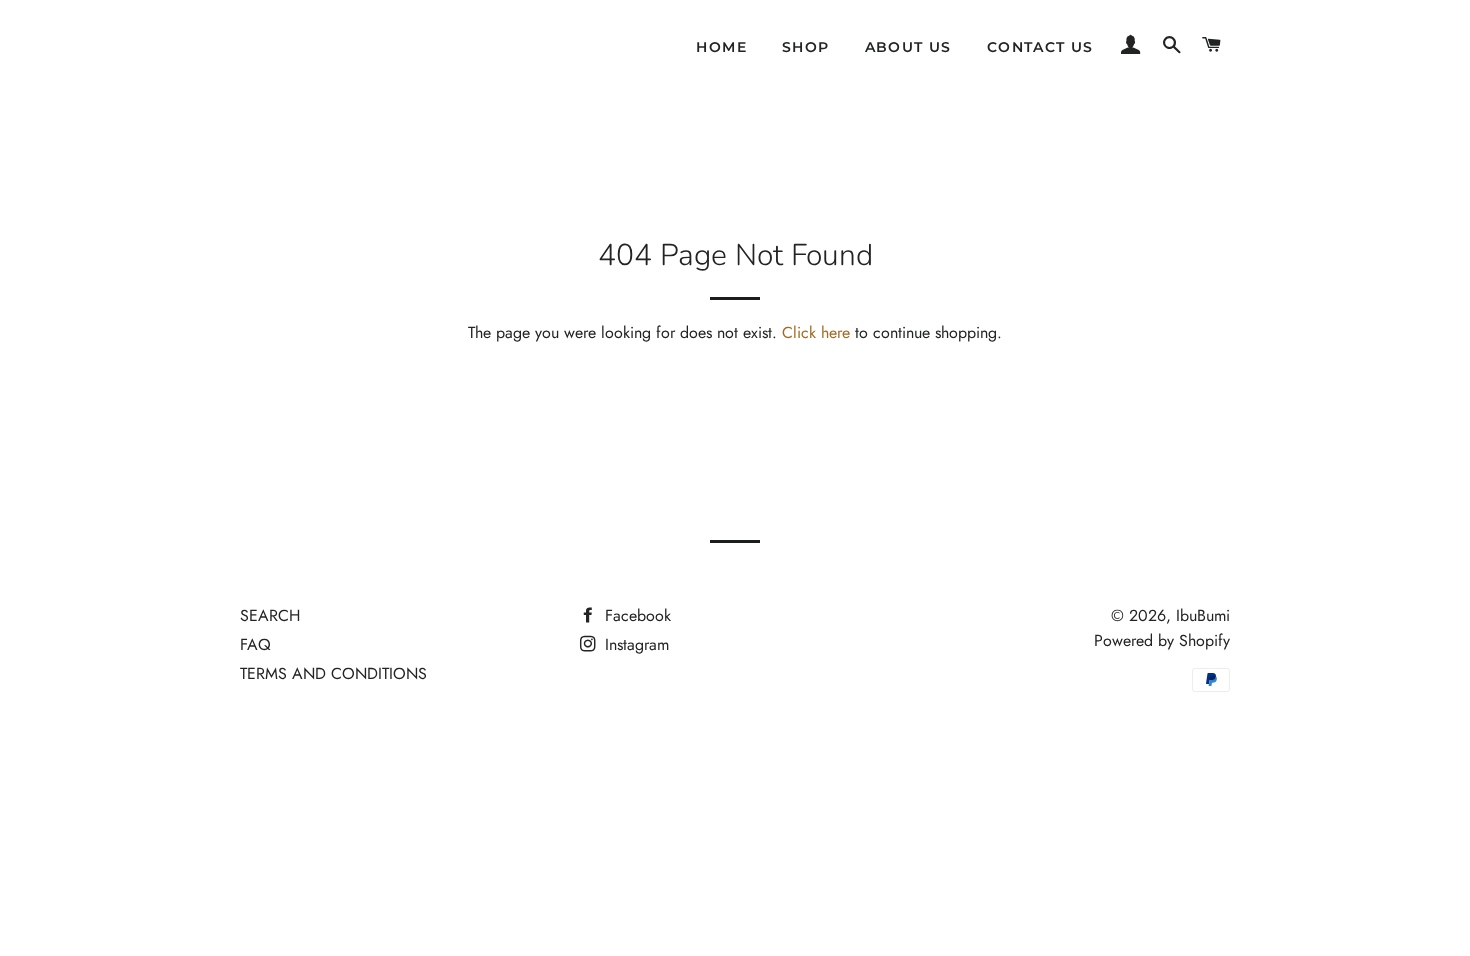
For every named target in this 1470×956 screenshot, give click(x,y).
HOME (721, 47)
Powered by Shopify (1162, 640)
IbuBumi (1203, 615)
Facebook (635, 615)
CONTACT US (1040, 47)
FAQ (255, 644)
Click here (816, 332)
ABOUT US (908, 47)
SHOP (806, 47)
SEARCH (270, 615)
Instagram (634, 644)
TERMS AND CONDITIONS (333, 673)
